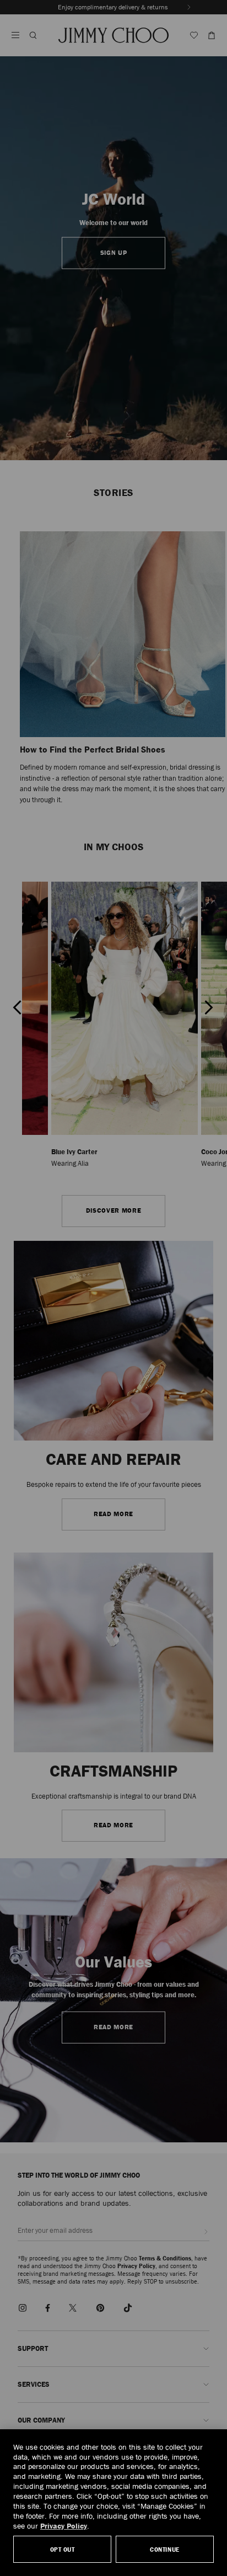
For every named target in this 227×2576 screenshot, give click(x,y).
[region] (113, 2503)
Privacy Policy (64, 2526)
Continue (164, 2549)
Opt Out (63, 2549)
